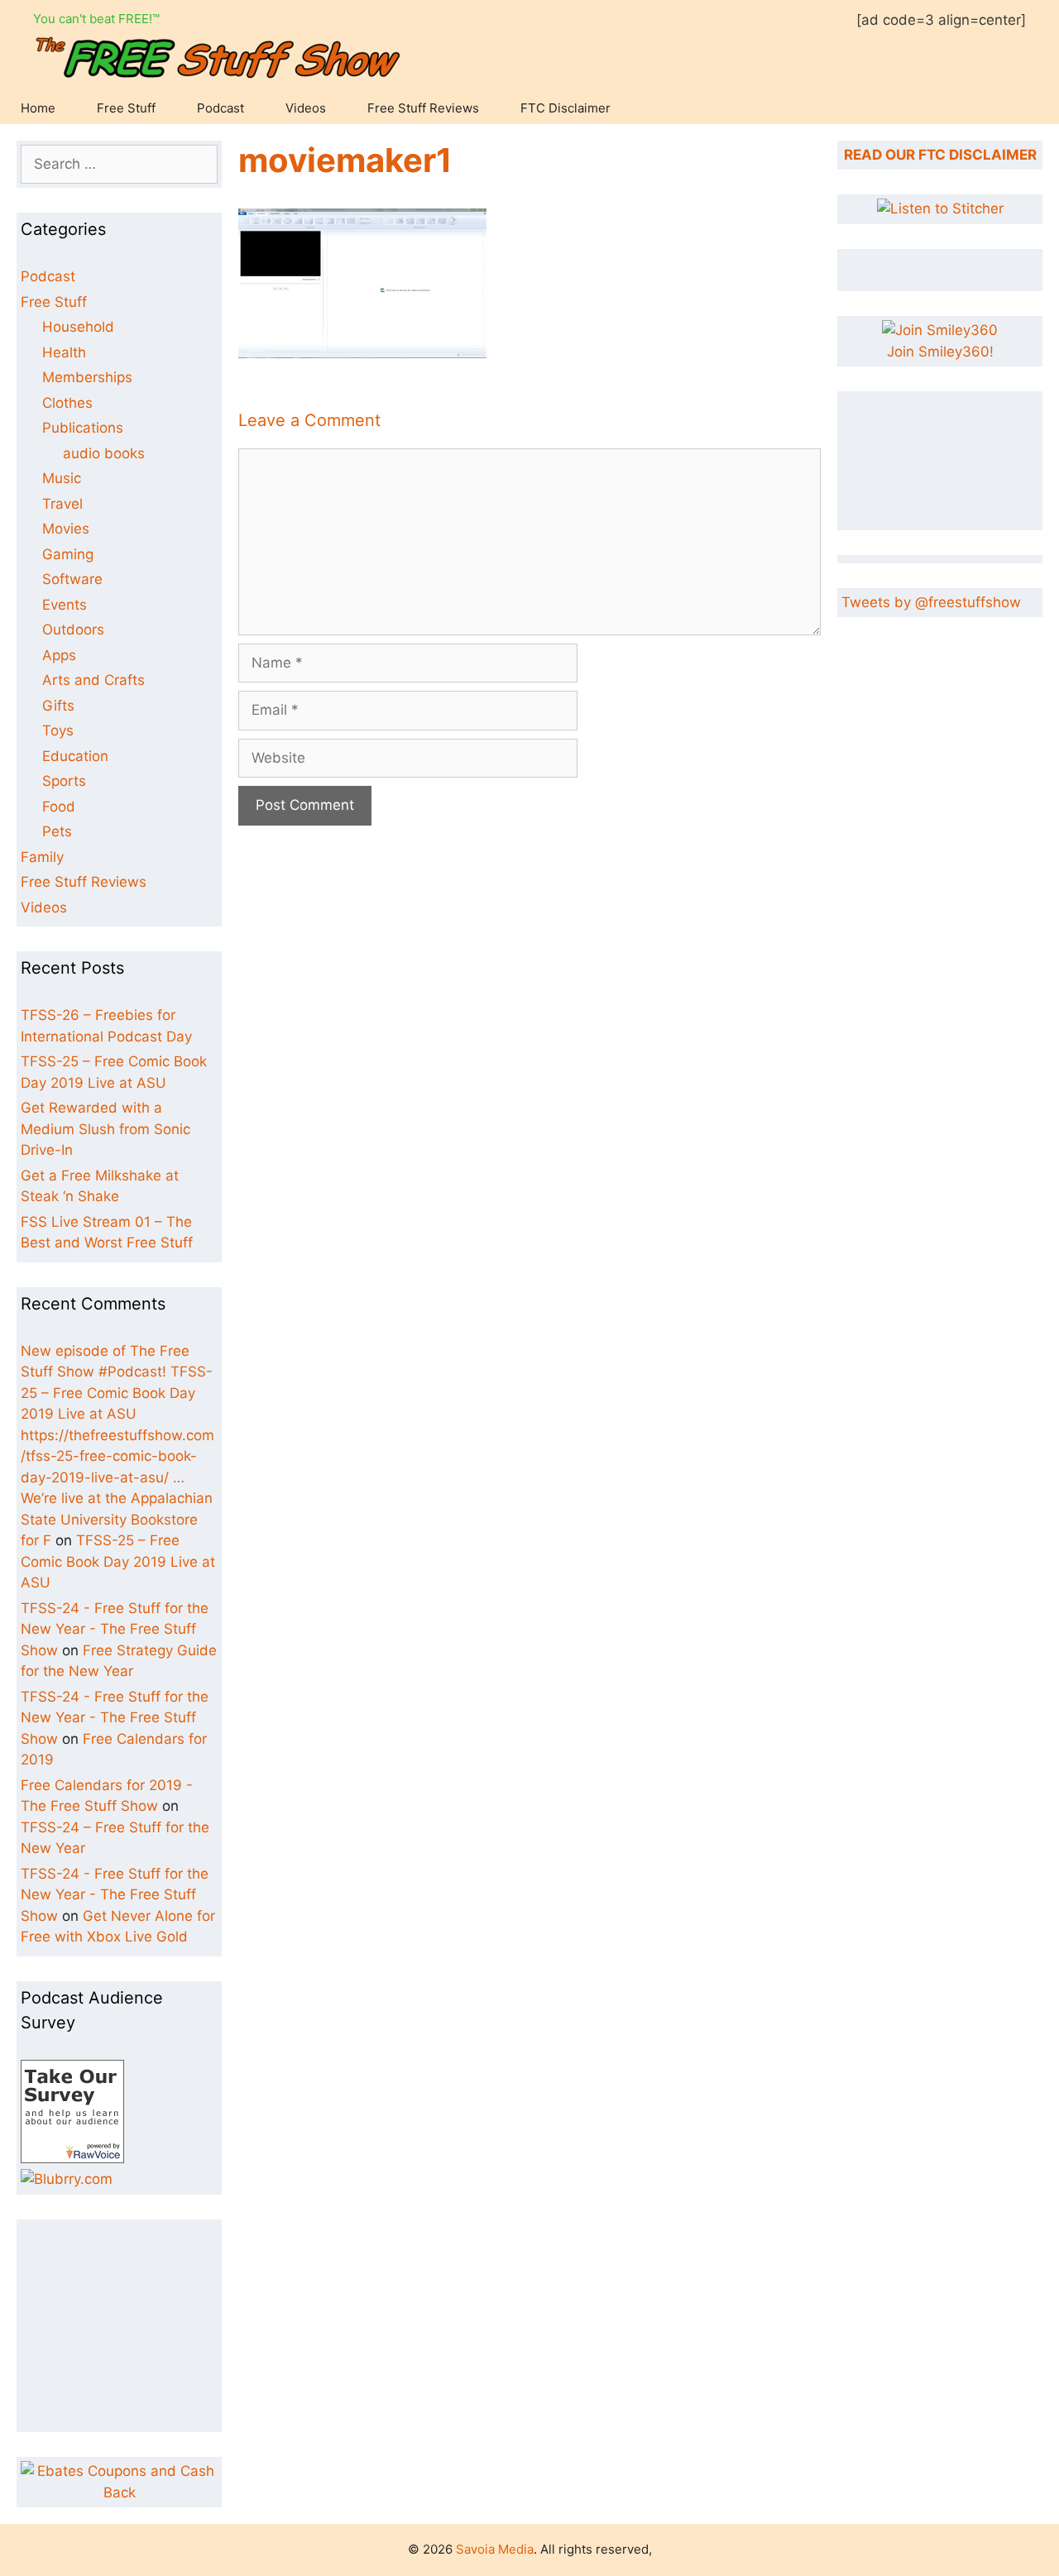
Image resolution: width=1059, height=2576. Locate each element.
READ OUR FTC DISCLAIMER (940, 155)
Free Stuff (126, 108)
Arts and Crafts (93, 680)
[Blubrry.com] (67, 2179)
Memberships (87, 377)
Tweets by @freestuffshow (931, 602)
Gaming (68, 554)
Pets (57, 831)
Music (62, 478)
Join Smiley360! (940, 352)
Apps (59, 655)
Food (59, 807)
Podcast (220, 108)
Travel (62, 504)
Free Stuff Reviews (423, 108)
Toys (58, 730)
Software (72, 579)
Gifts (58, 706)
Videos (306, 108)
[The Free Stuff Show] (72, 2158)
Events (65, 605)
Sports (64, 781)
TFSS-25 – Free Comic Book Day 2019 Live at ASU (118, 1561)
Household (78, 327)
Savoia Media (495, 2549)
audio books (104, 453)
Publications (83, 428)
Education (75, 756)
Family (42, 857)
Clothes (67, 403)
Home (38, 108)
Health (64, 352)
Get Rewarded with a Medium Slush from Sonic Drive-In (105, 1129)
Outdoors (73, 630)
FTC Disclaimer (565, 108)
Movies (66, 529)
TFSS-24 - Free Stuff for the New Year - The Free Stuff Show (115, 1629)
